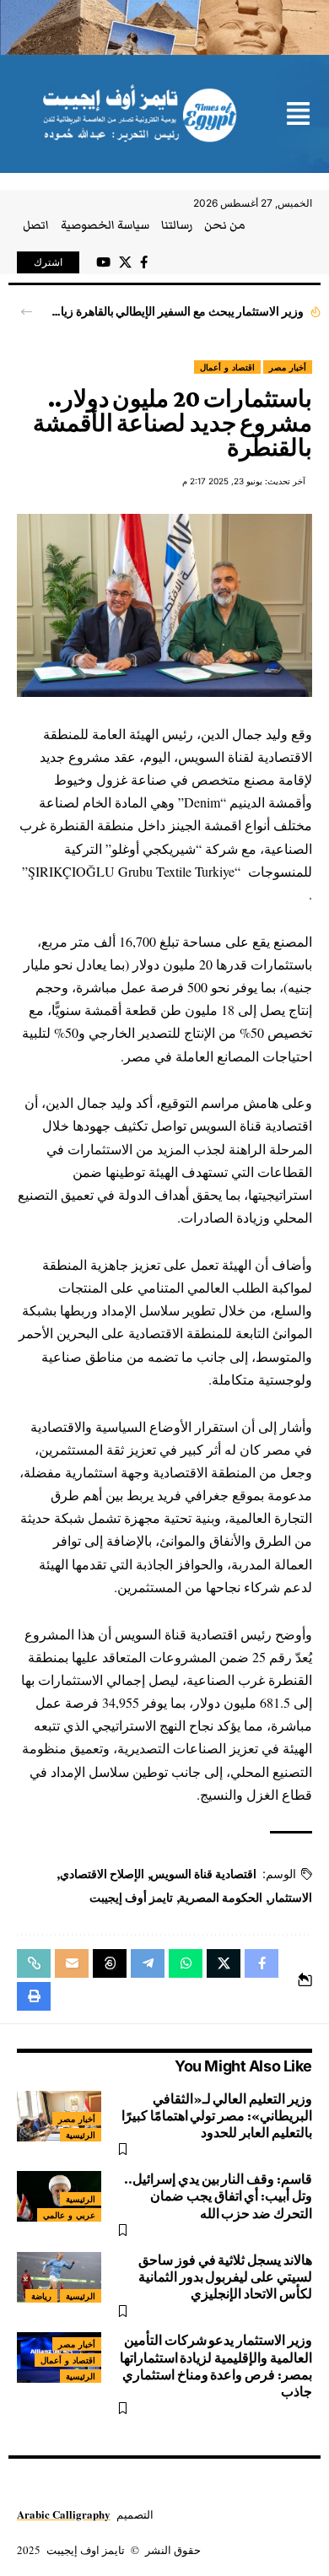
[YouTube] (103, 262)
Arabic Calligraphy (64, 2514)
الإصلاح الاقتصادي (102, 1874)
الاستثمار (291, 1898)
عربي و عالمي (69, 2215)
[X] (125, 262)
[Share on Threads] (110, 1963)
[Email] (72, 1963)
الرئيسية (81, 2135)
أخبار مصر (288, 367)
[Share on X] (224, 1963)
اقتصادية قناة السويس (203, 1874)
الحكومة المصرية (221, 1898)
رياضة (41, 2296)
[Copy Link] (34, 1963)
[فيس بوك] (144, 262)
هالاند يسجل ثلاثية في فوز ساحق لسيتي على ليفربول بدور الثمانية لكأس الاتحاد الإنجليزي (225, 2277)
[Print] (34, 1996)
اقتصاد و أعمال (227, 367)
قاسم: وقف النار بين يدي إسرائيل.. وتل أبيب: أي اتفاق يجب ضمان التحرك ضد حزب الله (218, 2196)
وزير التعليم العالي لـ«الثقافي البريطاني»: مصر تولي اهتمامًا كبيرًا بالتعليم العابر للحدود (217, 2116)
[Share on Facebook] (262, 1963)
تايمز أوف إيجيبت (131, 1898)
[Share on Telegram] (148, 1963)
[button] (298, 115)
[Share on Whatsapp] (186, 1963)
